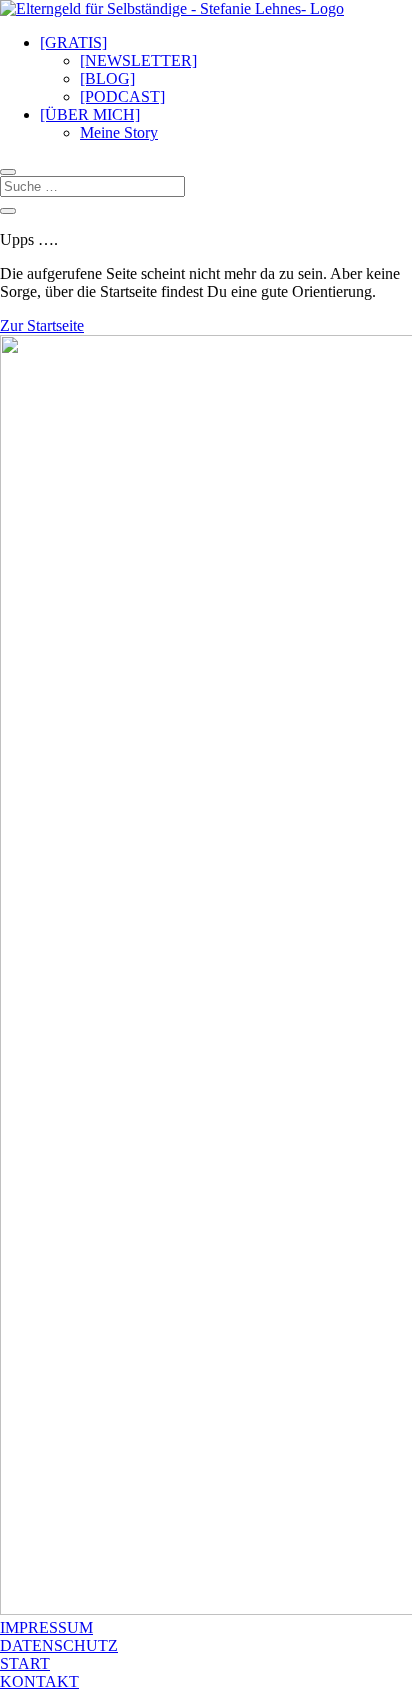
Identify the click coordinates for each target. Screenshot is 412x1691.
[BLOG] (107, 78)
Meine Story (119, 132)
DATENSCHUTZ (59, 1645)
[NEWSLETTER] (138, 60)
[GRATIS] (73, 42)
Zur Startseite (42, 325)
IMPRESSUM (46, 1627)
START (25, 1663)
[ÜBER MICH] (90, 114)
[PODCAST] (122, 96)
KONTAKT (39, 1681)
